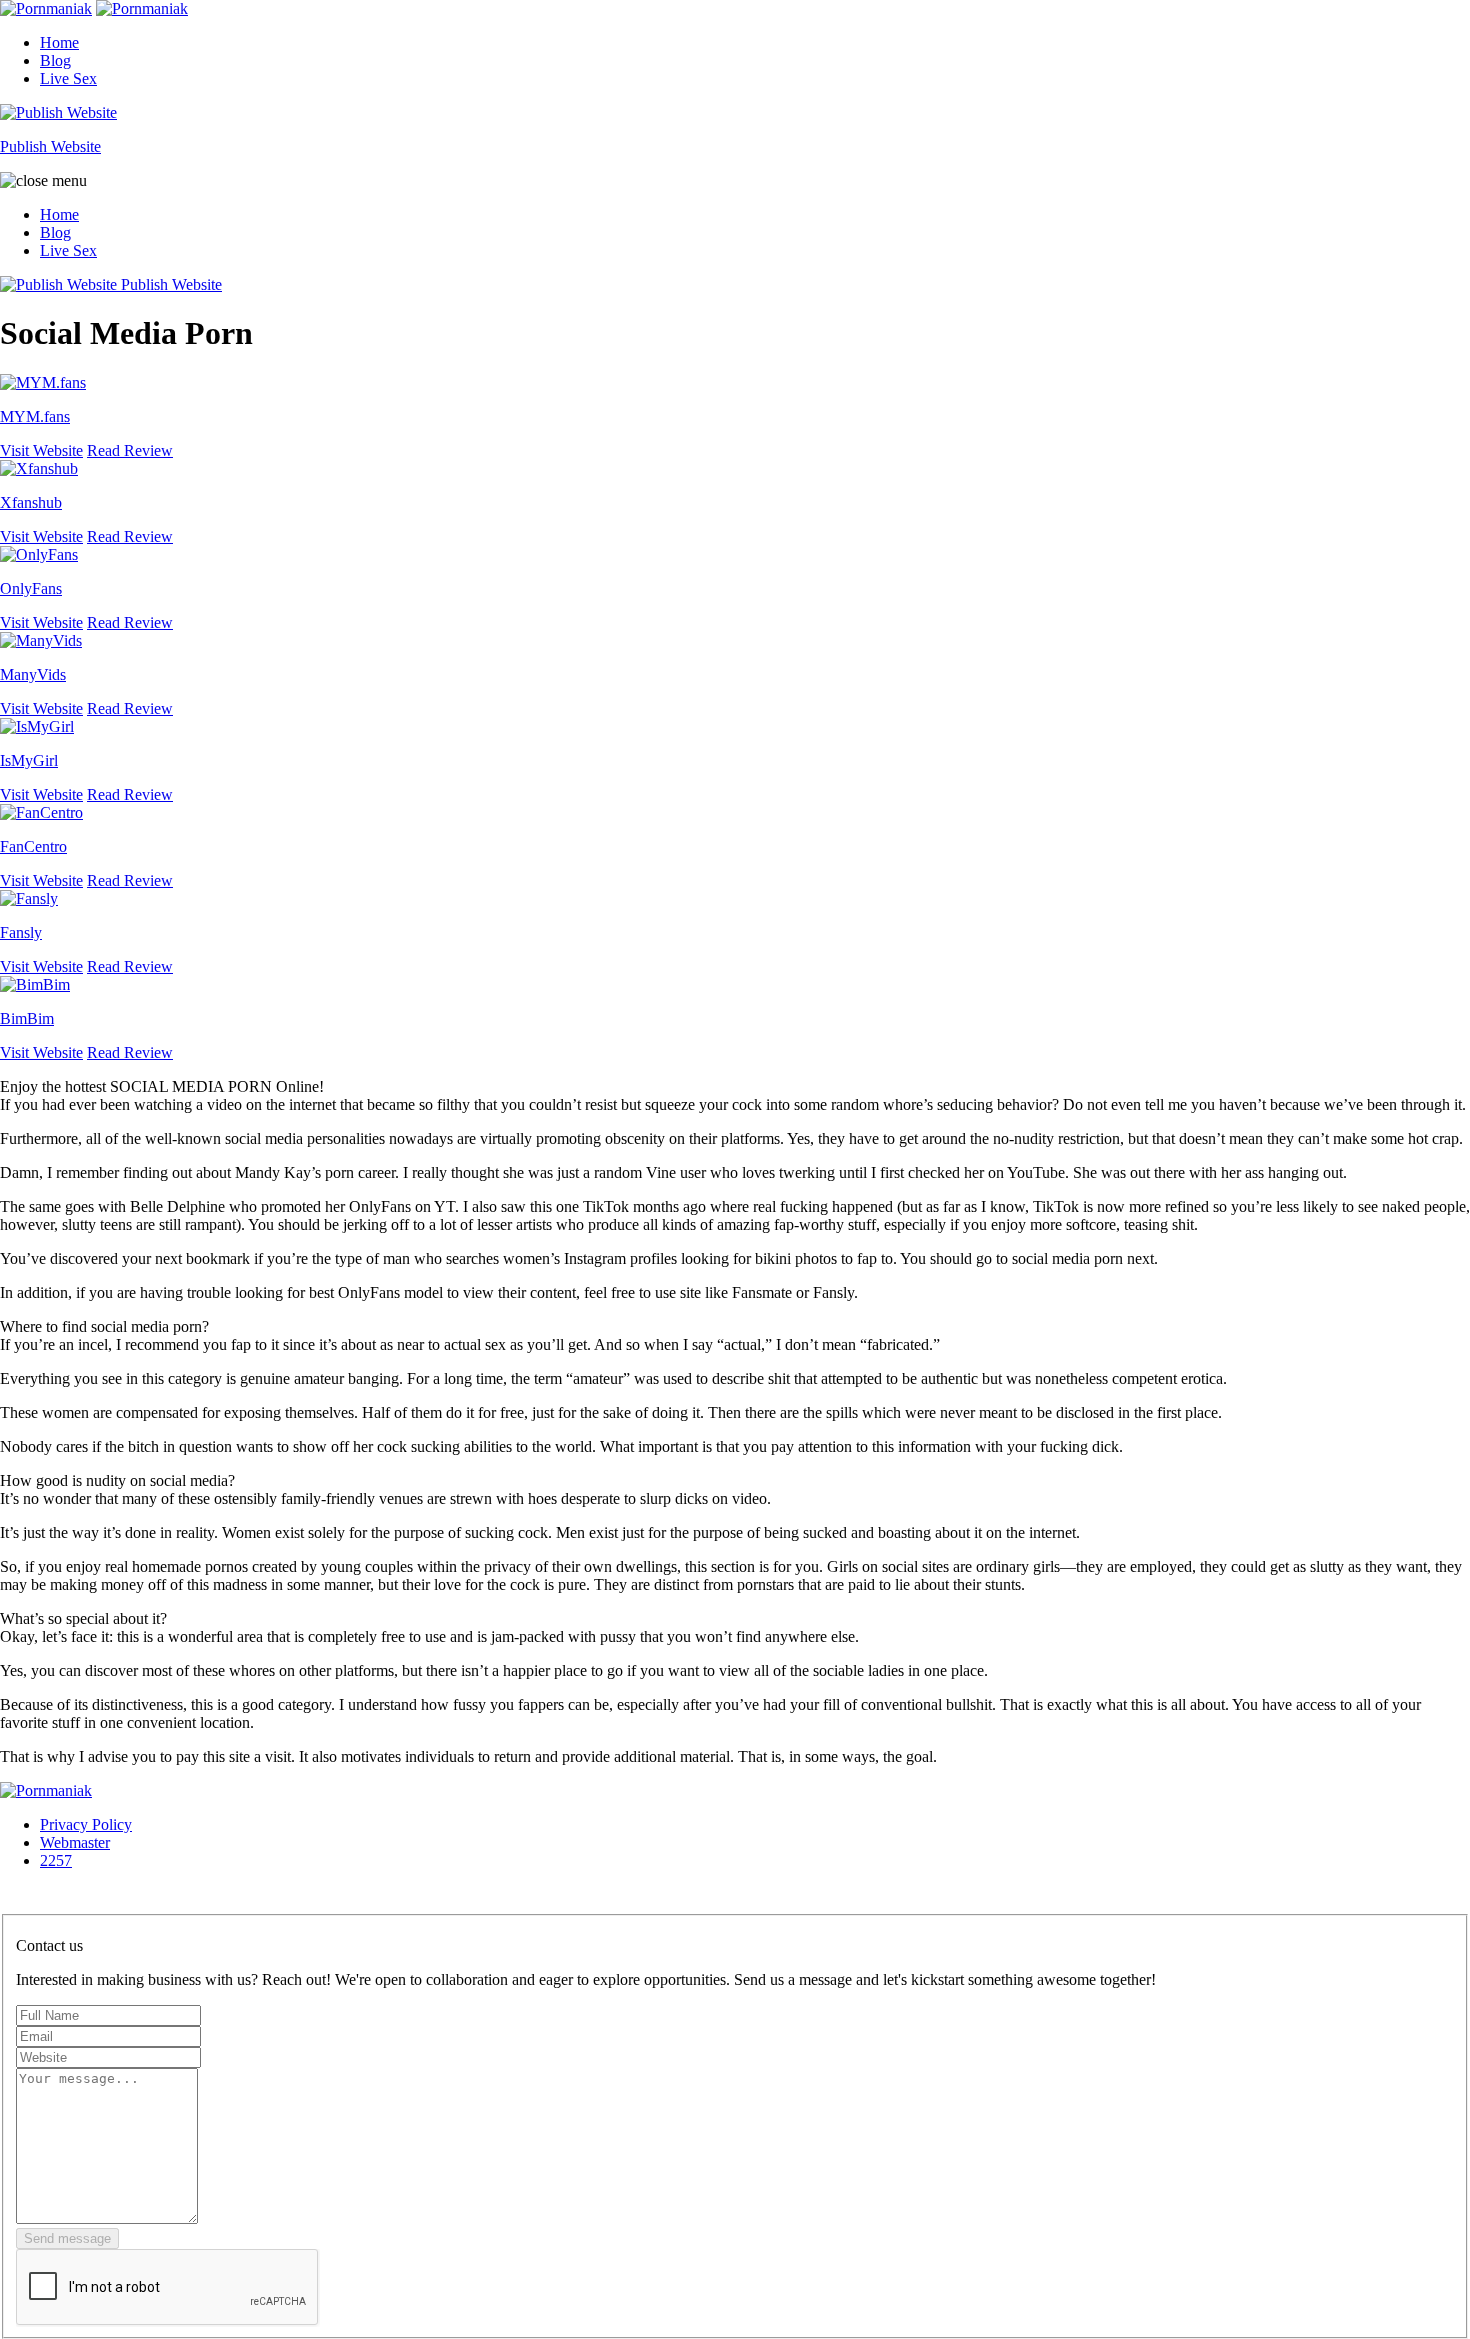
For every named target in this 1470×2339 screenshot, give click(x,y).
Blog (55, 60)
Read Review (130, 450)
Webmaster (75, 1842)
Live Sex (68, 78)
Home (59, 42)
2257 (56, 1860)
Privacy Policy (86, 1824)
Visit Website (41, 450)
